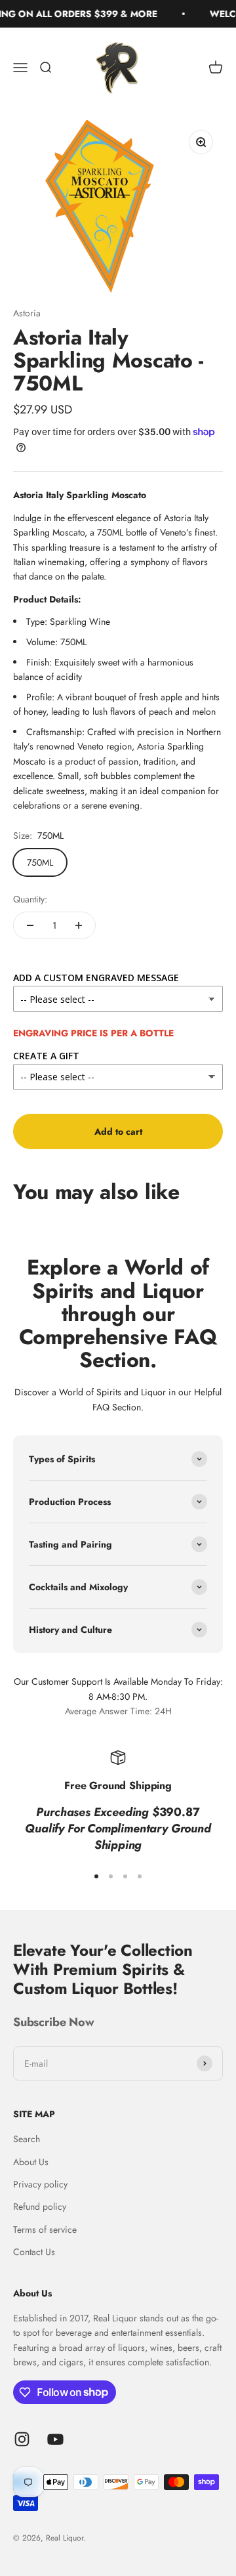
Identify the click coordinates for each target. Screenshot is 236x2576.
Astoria (27, 313)
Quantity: (30, 899)
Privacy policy (40, 2184)
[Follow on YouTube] (55, 2439)
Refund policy (40, 2206)
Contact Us (34, 2252)
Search (27, 2139)
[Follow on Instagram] (22, 2439)
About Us (31, 2162)
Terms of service (45, 2229)
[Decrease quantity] (30, 925)
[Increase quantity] (79, 925)
